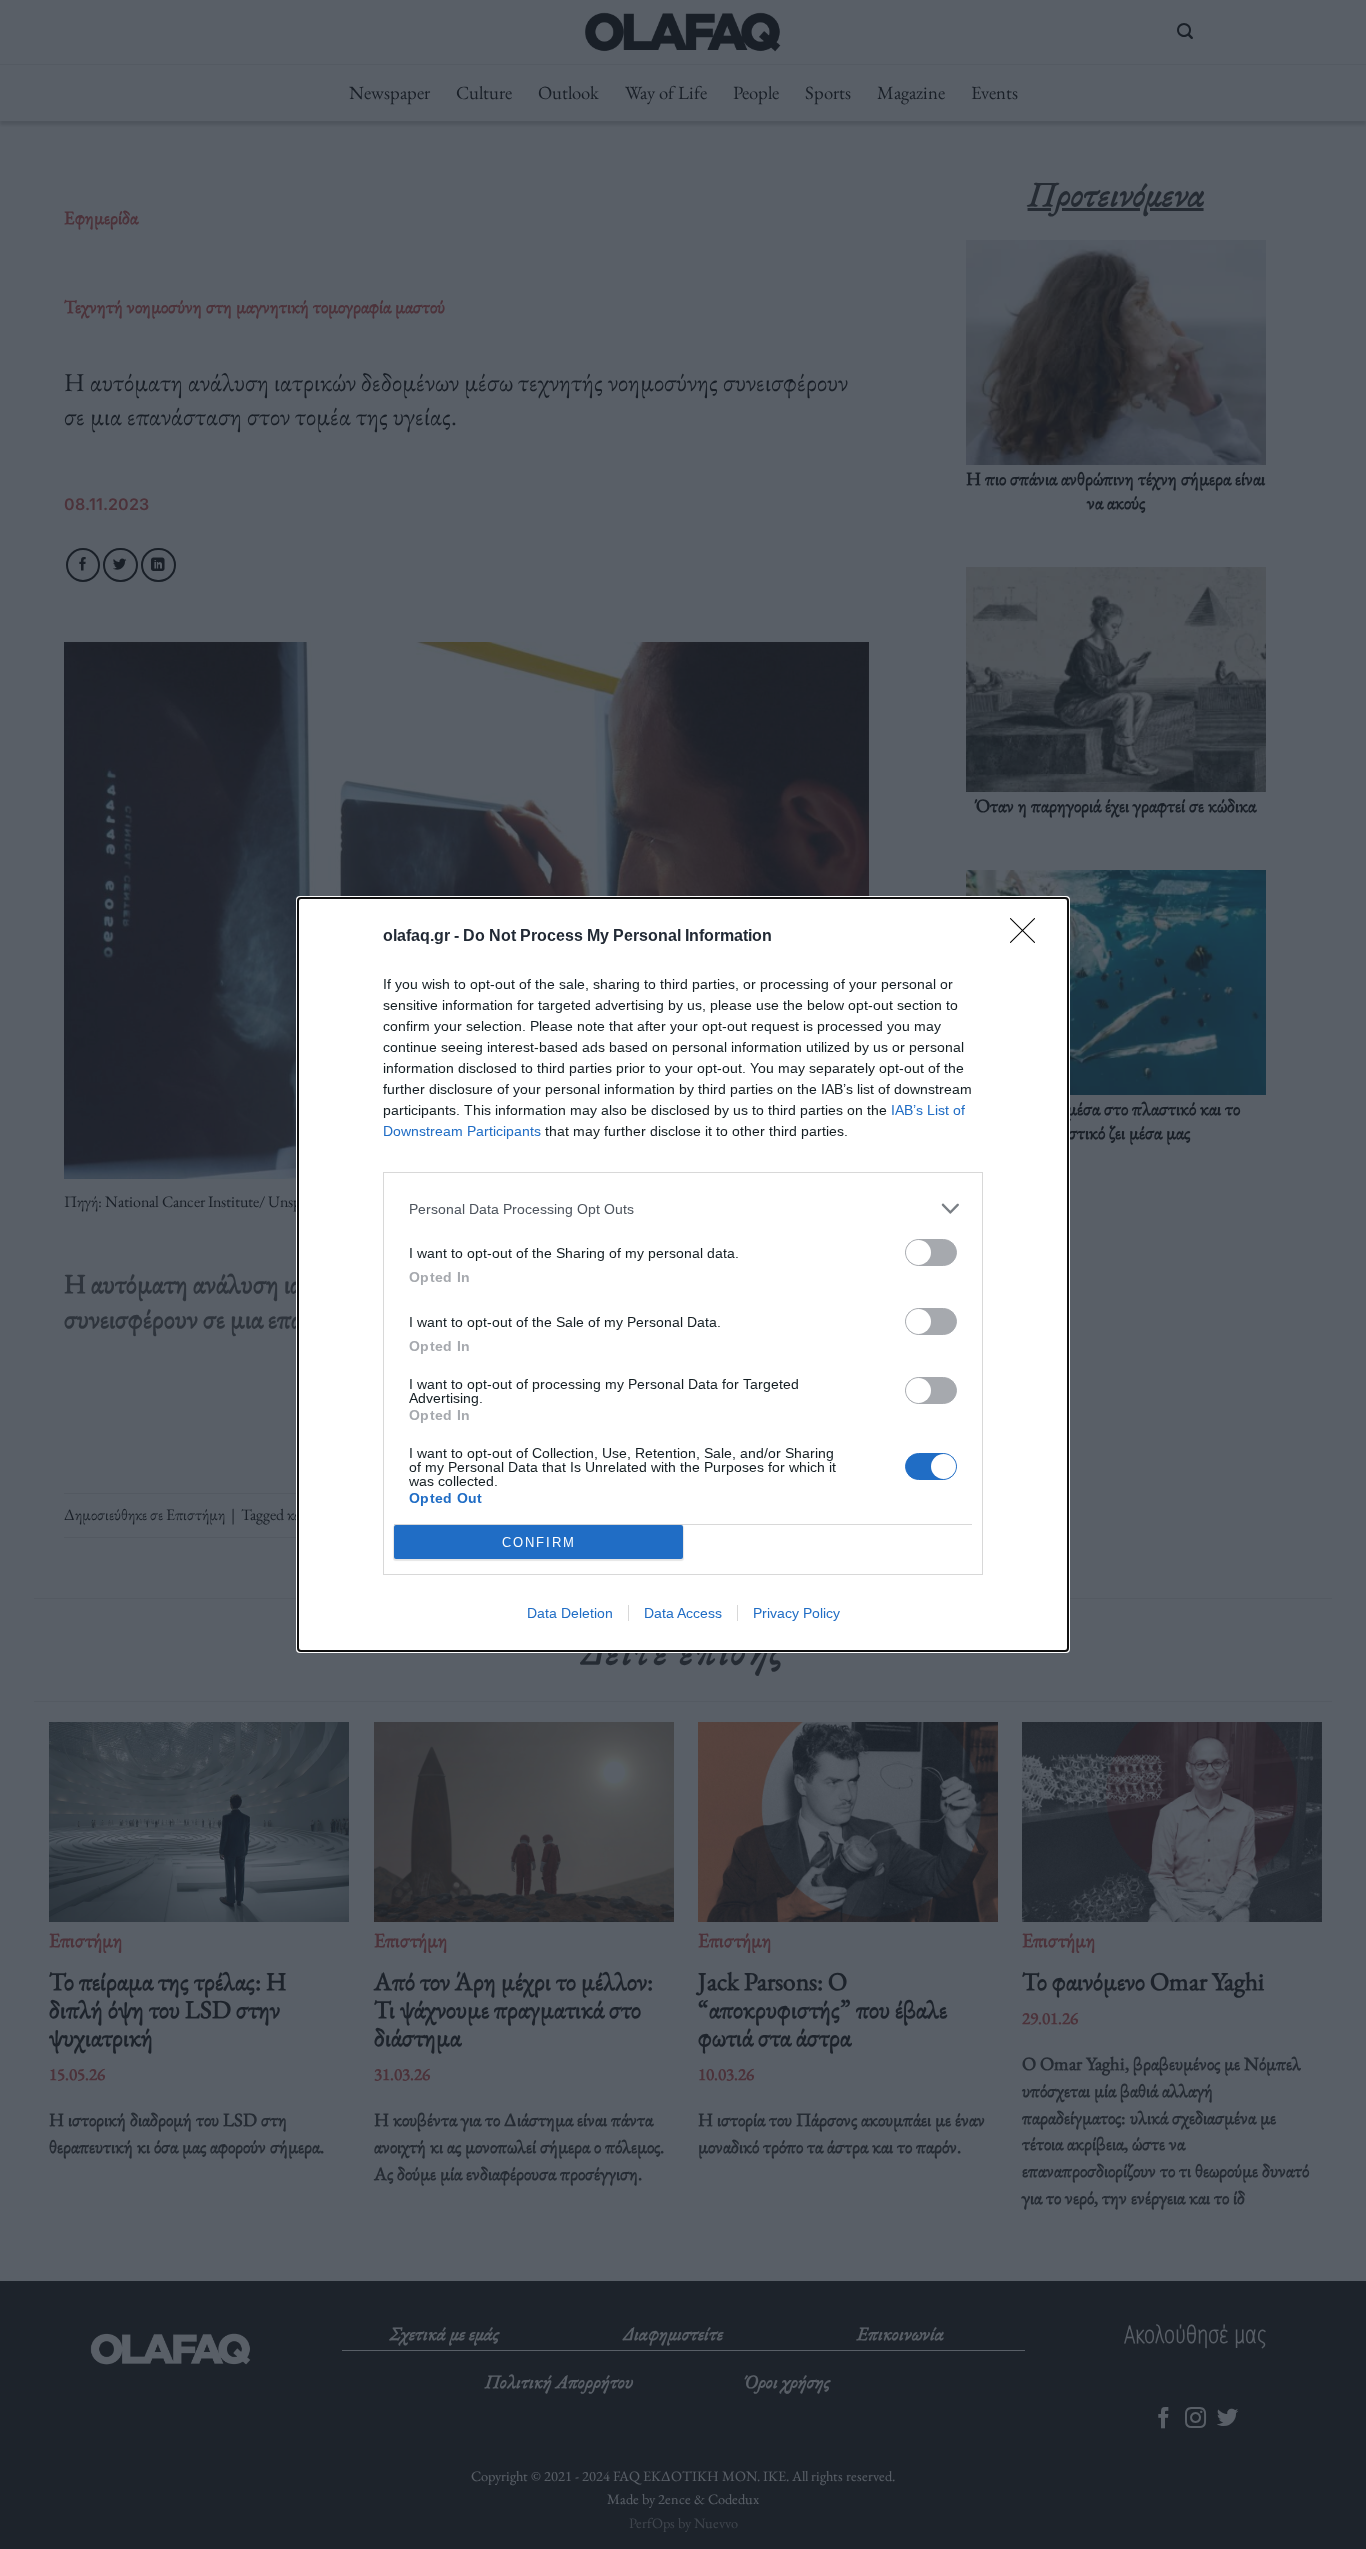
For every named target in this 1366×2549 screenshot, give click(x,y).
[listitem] (683, 1208)
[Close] (1029, 937)
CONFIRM (539, 1542)
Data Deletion (570, 1613)
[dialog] (683, 1274)
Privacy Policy (796, 1613)
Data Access (683, 1613)
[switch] (931, 1252)
